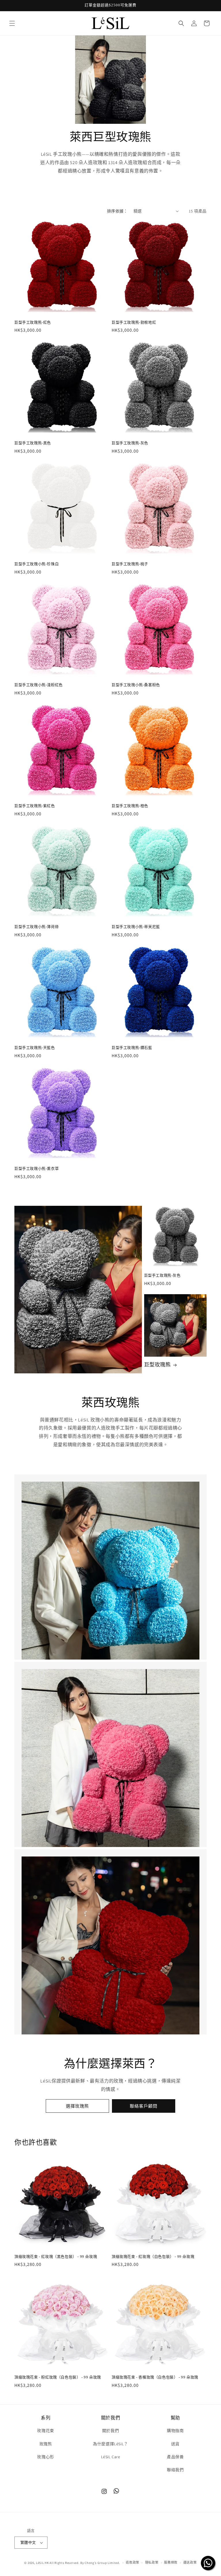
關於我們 (110, 2431)
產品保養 (175, 2457)
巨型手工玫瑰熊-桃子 (130, 564)
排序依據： (117, 211)
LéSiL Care (111, 2457)
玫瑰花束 (45, 2431)
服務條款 (171, 2562)
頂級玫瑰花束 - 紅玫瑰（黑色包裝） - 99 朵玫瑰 (56, 2257)
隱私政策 (152, 2562)
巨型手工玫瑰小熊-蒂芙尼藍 (136, 927)
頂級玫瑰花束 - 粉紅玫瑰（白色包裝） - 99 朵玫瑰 (58, 2377)
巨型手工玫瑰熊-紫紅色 (35, 806)
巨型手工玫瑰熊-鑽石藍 (132, 1048)
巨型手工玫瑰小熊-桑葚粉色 (136, 685)
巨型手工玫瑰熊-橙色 (130, 806)
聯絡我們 (175, 2470)
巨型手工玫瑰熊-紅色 (33, 322)
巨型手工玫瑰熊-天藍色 (35, 1048)
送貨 (175, 2444)
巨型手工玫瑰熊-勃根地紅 (134, 322)
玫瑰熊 (46, 2444)
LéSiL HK (42, 2563)
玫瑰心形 (45, 2457)
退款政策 (133, 2562)
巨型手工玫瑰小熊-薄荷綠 (37, 927)
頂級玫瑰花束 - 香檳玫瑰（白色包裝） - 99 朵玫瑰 (155, 2377)
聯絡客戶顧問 (144, 2106)
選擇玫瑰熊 (77, 2106)
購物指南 (175, 2431)
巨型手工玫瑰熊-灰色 (130, 443)
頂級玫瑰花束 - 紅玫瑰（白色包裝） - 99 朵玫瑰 (153, 2257)
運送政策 (190, 2562)
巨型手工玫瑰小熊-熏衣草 (37, 1169)
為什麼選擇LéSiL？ (110, 2444)
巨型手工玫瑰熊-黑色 (33, 443)
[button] (12, 23)
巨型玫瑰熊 (158, 1365)
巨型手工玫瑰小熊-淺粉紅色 (39, 685)
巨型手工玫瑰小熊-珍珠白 (37, 564)
